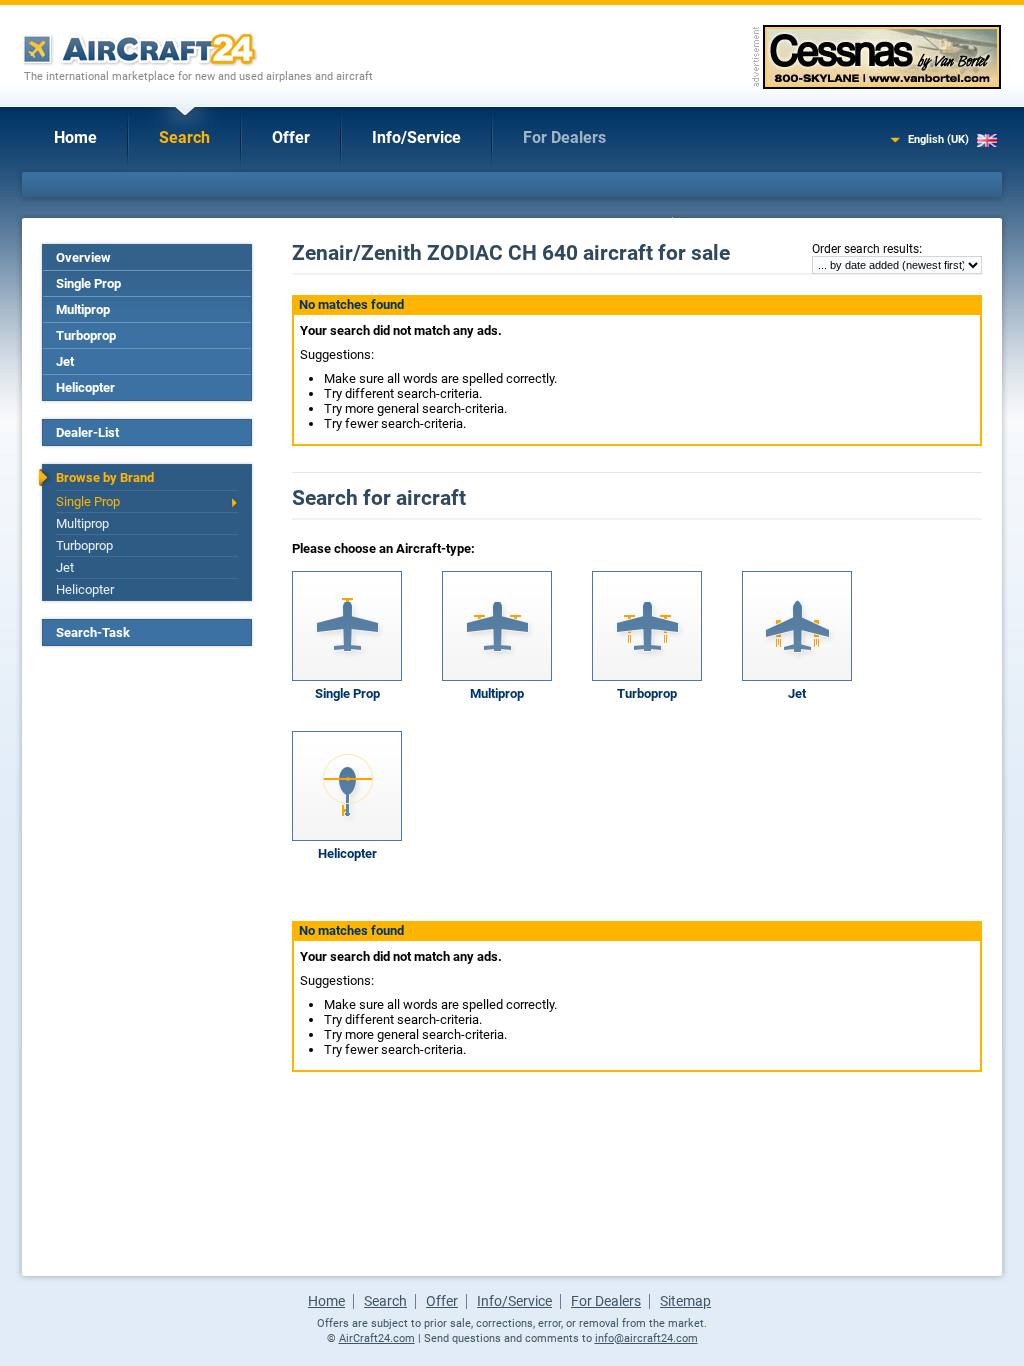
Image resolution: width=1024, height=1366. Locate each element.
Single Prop (88, 283)
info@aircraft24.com (646, 1338)
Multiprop (83, 309)
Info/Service (416, 137)
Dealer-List (87, 432)
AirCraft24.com (377, 1338)
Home (75, 137)
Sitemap (685, 1301)
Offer (291, 137)
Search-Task (93, 632)
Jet (65, 361)
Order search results (865, 249)
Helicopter (85, 387)
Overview (83, 257)
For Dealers (564, 137)
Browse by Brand (105, 477)
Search (184, 137)
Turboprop (86, 335)
